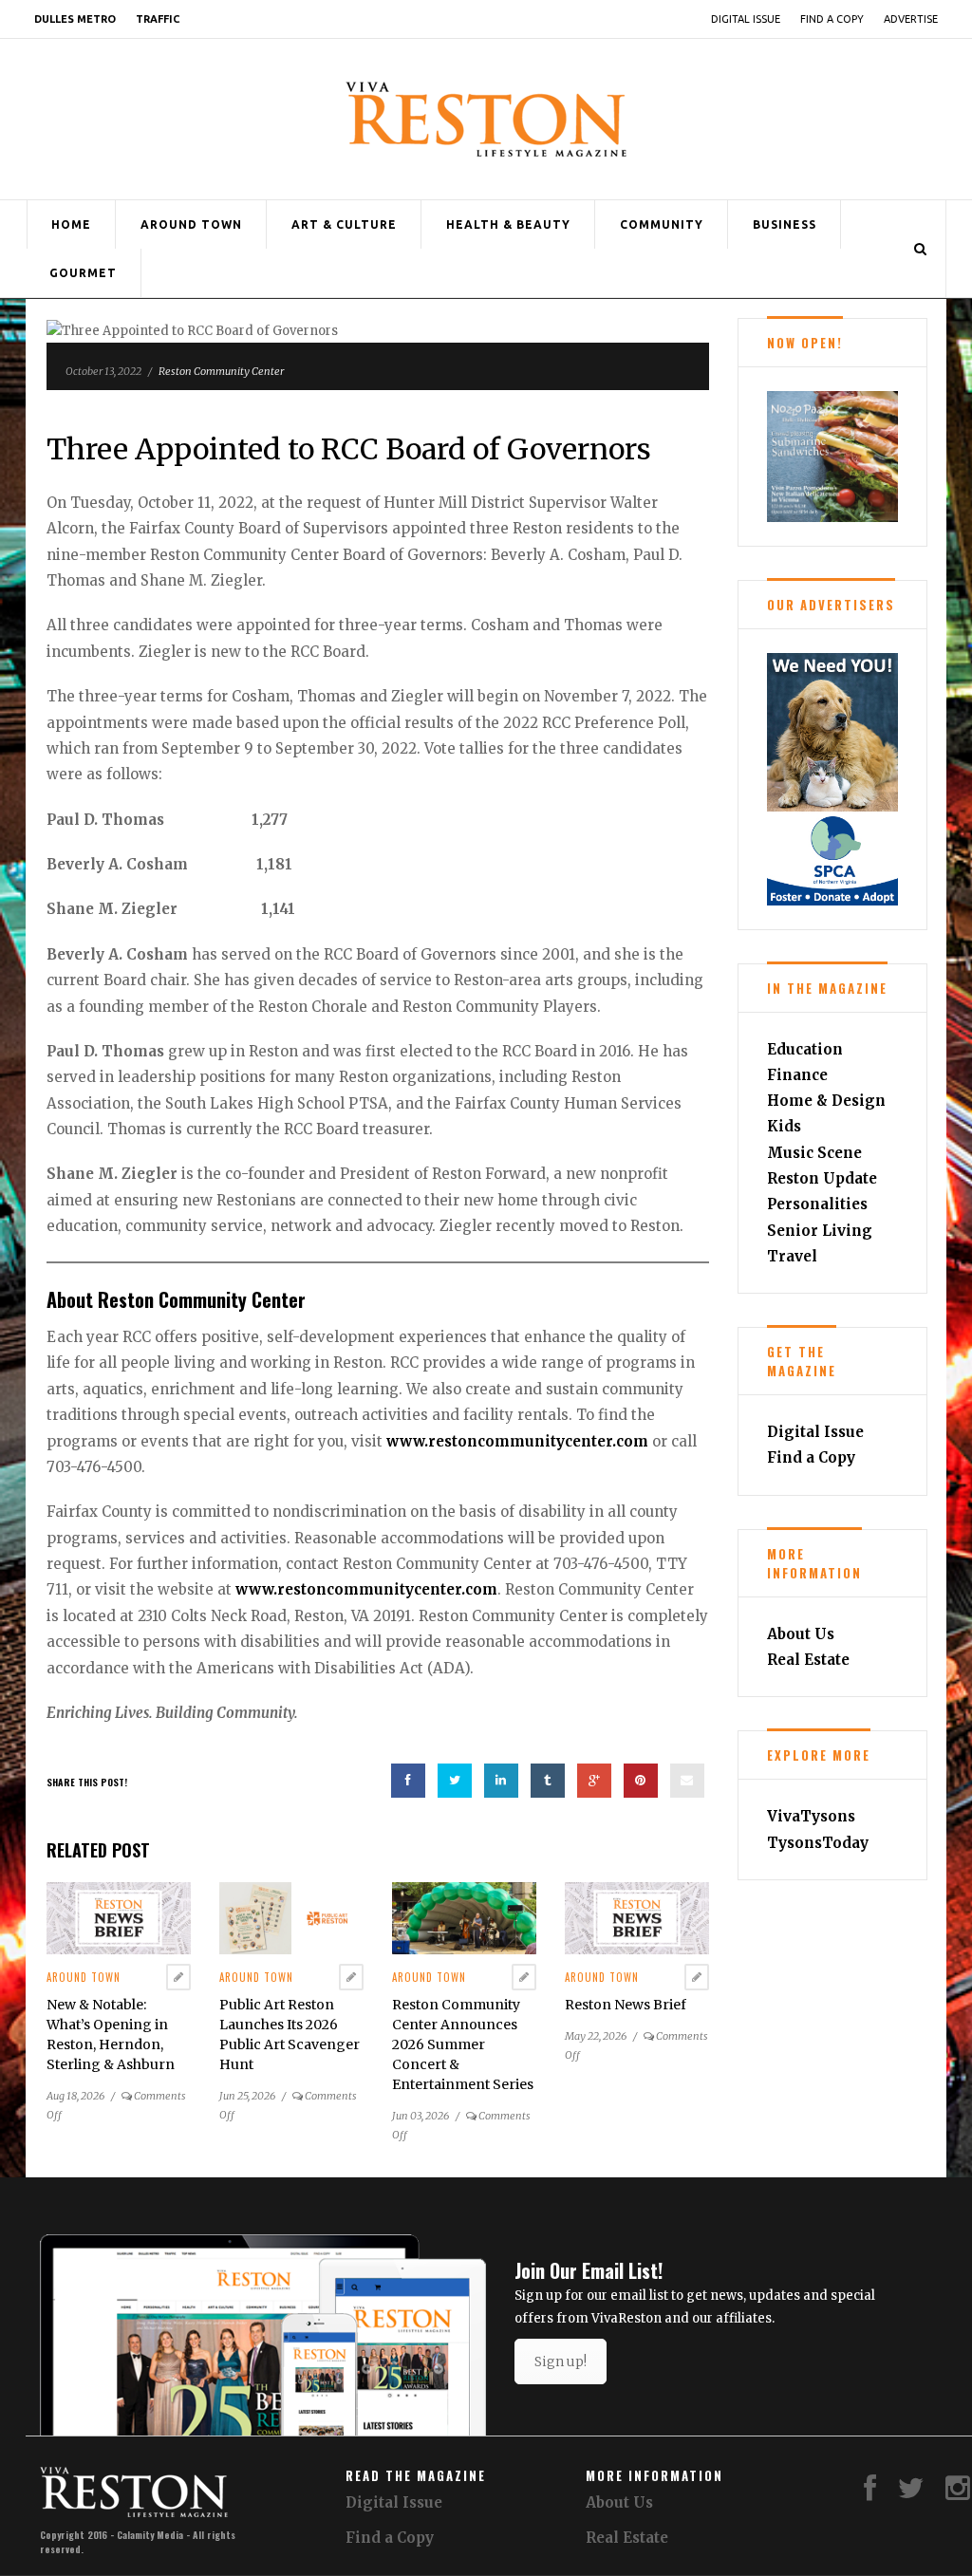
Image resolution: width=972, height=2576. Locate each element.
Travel (792, 1256)
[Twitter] (911, 2493)
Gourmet (83, 273)
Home (71, 224)
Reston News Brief (626, 2005)
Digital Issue (746, 19)
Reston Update (822, 1178)
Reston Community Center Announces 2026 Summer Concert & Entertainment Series (463, 2044)
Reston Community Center (221, 371)
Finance (797, 1075)
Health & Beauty (508, 224)
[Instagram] (958, 2493)
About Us (801, 1634)
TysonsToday (818, 1843)
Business (785, 224)
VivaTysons (811, 1816)
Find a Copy (832, 19)
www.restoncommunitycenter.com (517, 1441)
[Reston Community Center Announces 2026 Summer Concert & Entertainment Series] (464, 1918)
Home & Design (826, 1101)
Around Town (191, 224)
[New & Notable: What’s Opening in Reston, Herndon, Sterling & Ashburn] (119, 1918)
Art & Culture (344, 224)
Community (662, 224)
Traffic (158, 19)
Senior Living (820, 1231)
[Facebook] (870, 2493)
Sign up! (561, 2361)
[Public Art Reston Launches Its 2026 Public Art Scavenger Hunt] (291, 1918)
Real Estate (808, 1660)
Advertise (911, 19)
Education (805, 1049)
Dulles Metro (75, 19)
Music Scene (814, 1153)
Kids (784, 1126)
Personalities (817, 1204)
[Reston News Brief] (637, 1918)
